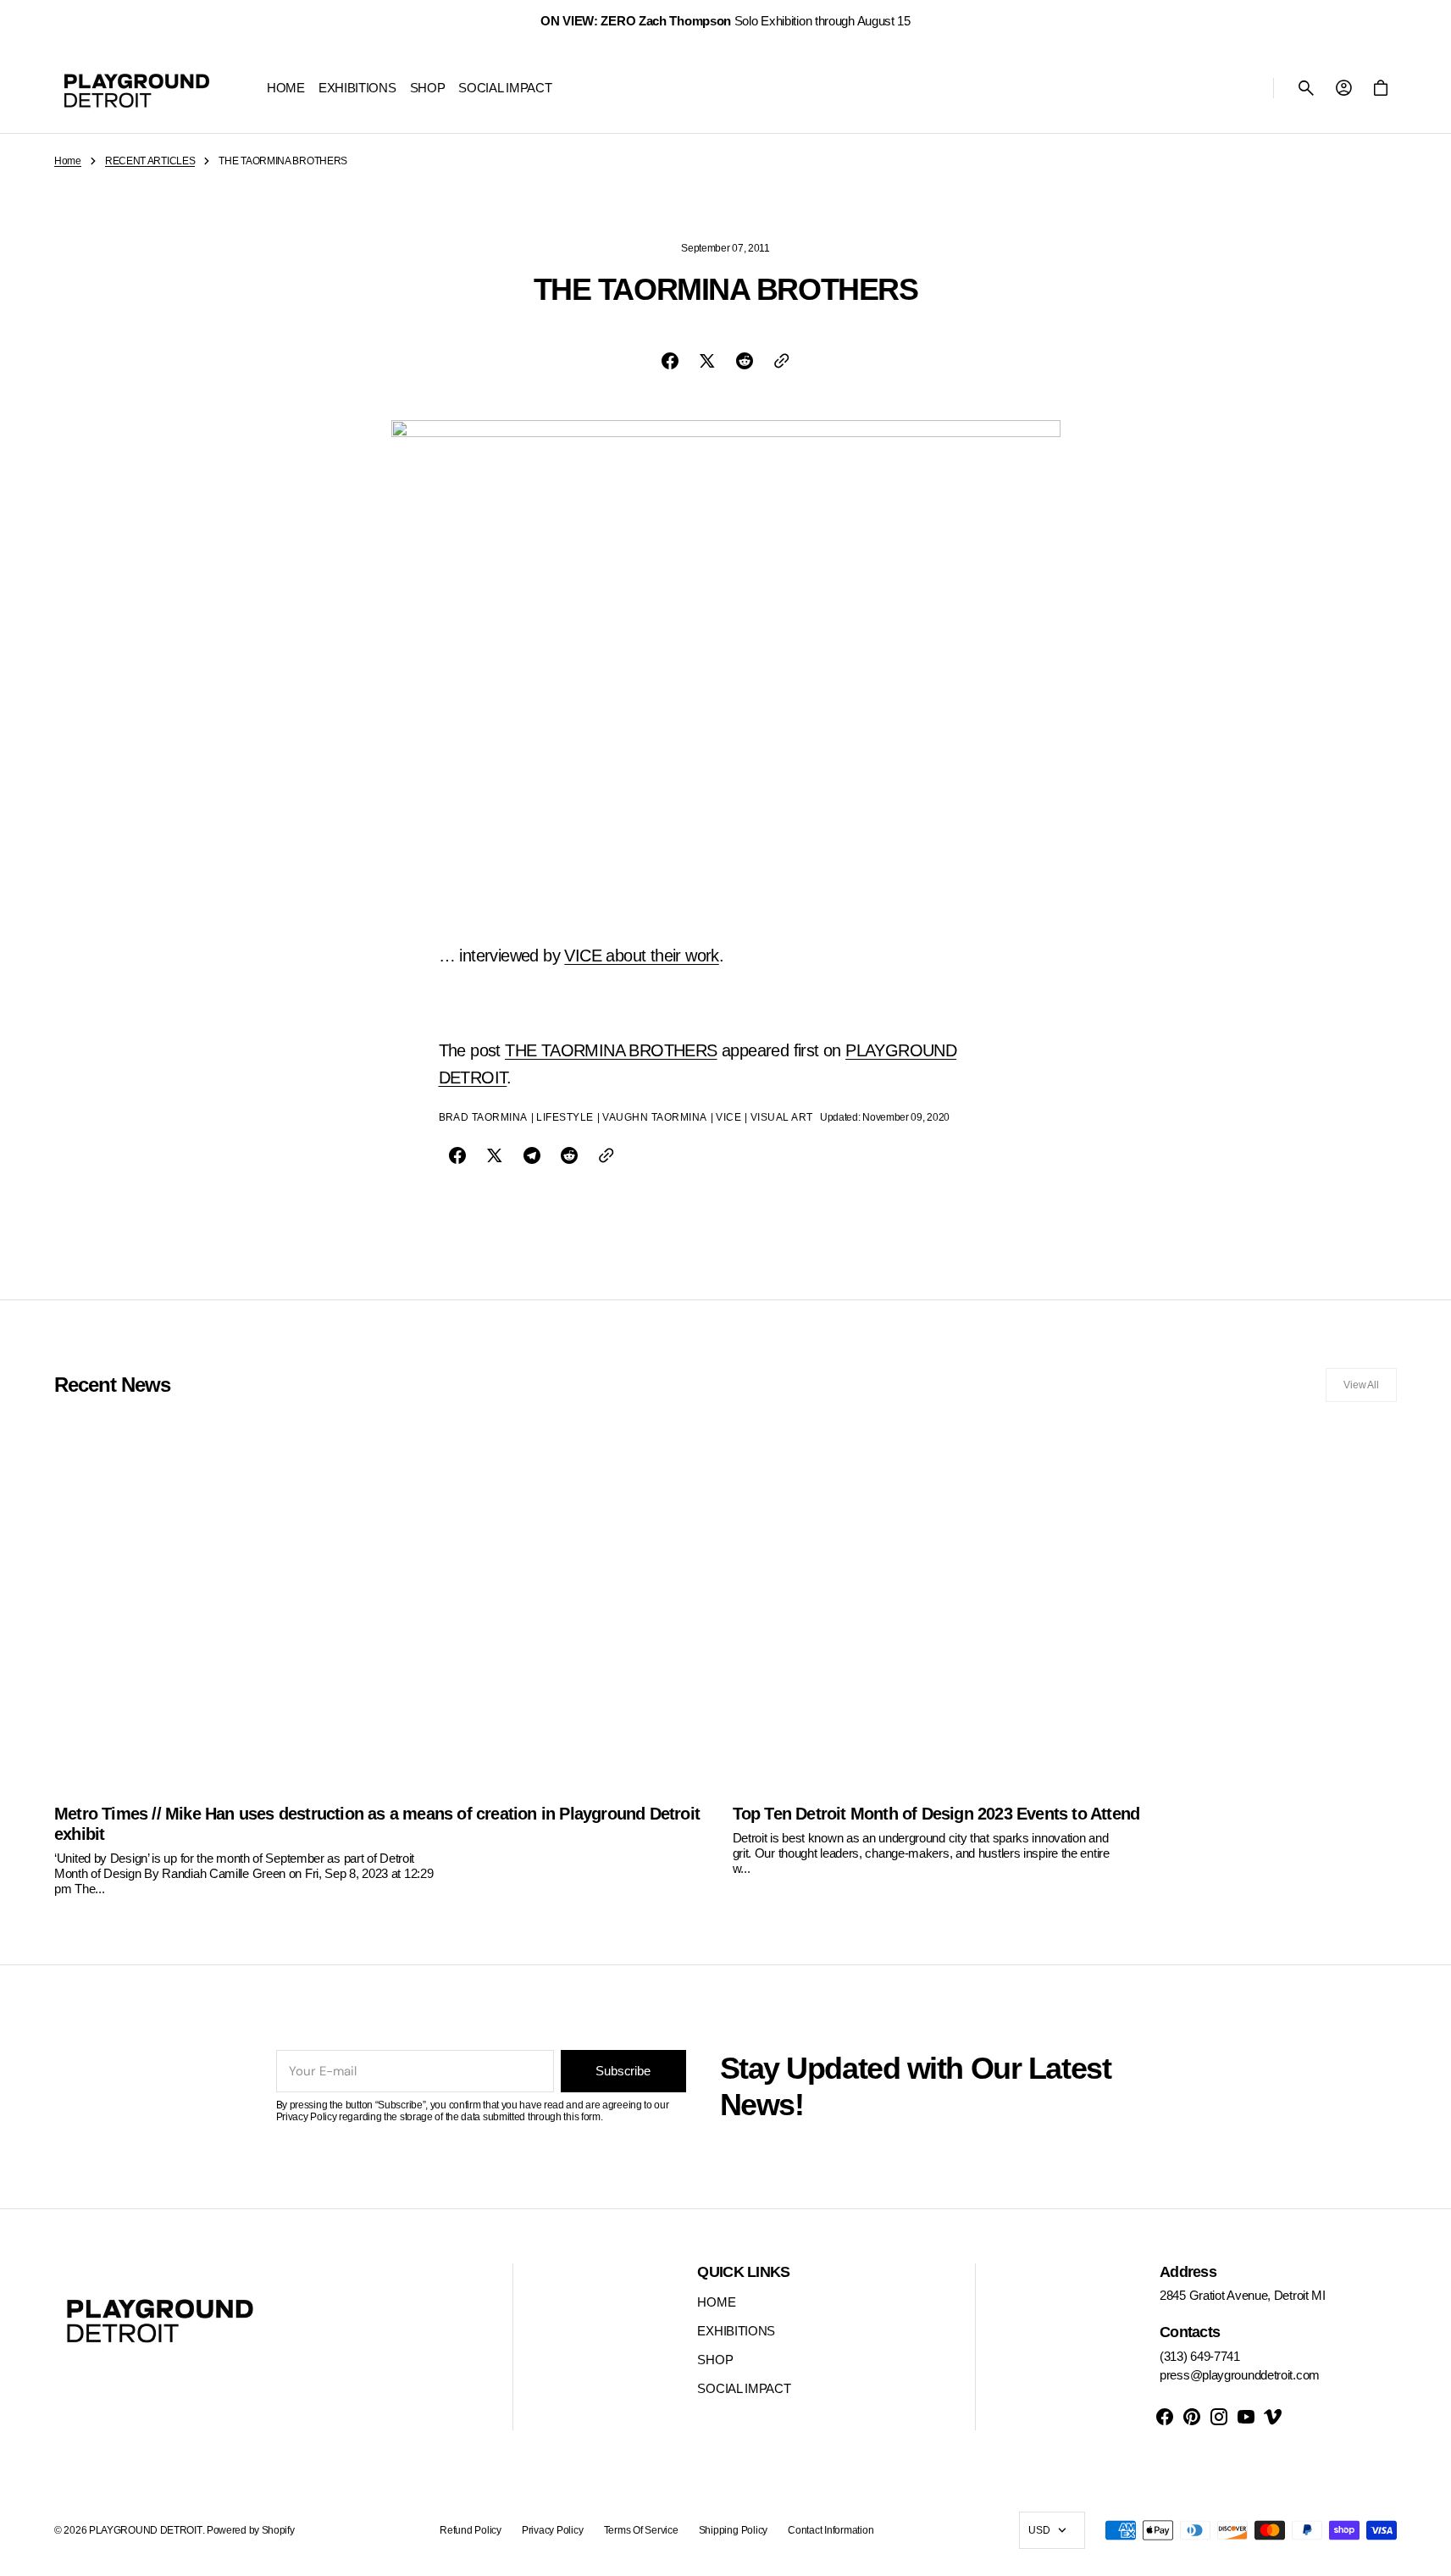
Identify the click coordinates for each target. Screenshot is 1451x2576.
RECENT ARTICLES (150, 161)
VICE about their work (641, 956)
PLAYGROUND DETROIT (146, 2530)
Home (68, 161)
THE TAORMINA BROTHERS (611, 1050)
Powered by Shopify (251, 2530)
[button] (1306, 88)
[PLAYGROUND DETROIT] (137, 88)
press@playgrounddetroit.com (1240, 2375)
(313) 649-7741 (1200, 2356)
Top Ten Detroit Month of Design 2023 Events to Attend (936, 1814)
